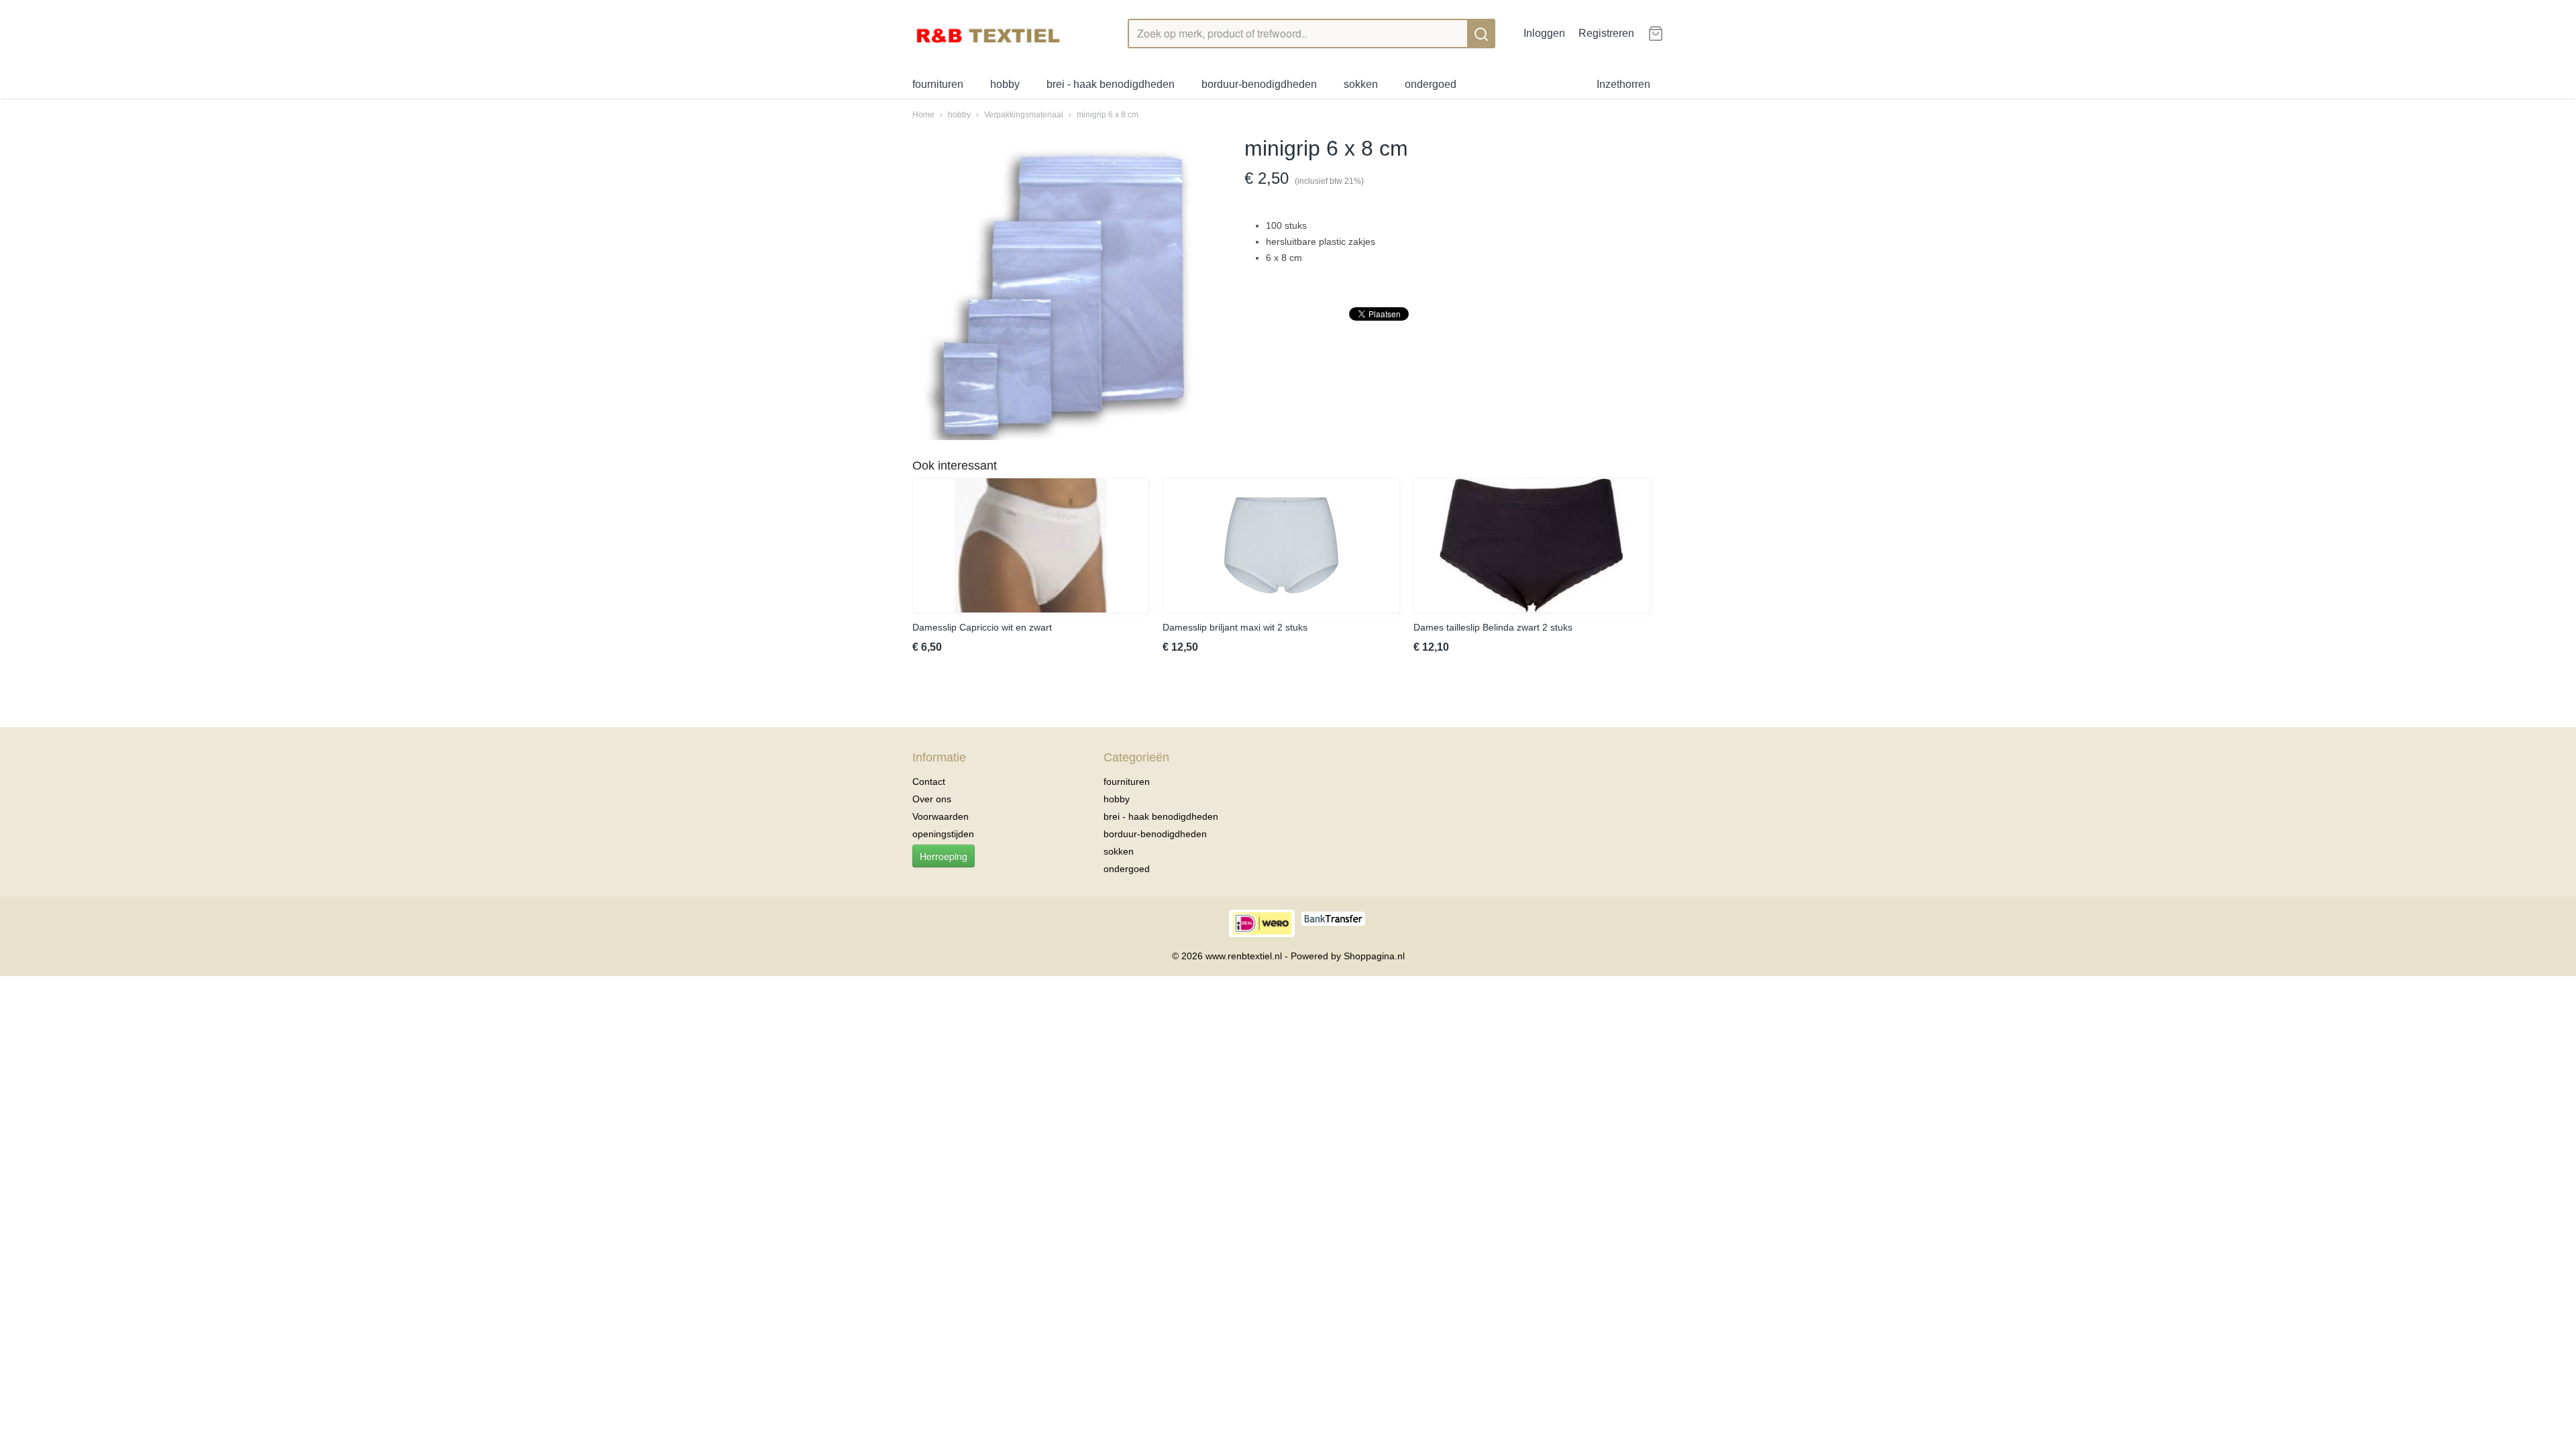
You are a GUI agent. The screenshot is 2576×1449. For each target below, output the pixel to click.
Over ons (932, 799)
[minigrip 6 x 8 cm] (1065, 287)
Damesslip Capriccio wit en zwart (982, 627)
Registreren (1606, 33)
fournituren (938, 84)
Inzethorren (1623, 84)
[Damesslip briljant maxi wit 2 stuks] (1281, 545)
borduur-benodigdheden (1259, 84)
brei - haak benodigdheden (1111, 84)
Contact (929, 782)
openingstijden (943, 834)
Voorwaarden (941, 816)
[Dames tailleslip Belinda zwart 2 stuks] (1532, 545)
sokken (1361, 84)
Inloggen (1544, 33)
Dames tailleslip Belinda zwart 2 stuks (1493, 627)
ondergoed (1431, 84)
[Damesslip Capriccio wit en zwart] (1031, 545)
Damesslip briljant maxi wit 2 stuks (1235, 627)
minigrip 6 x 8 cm (1108, 115)
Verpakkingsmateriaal (1024, 115)
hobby (1005, 84)
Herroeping (944, 856)
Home (923, 115)
